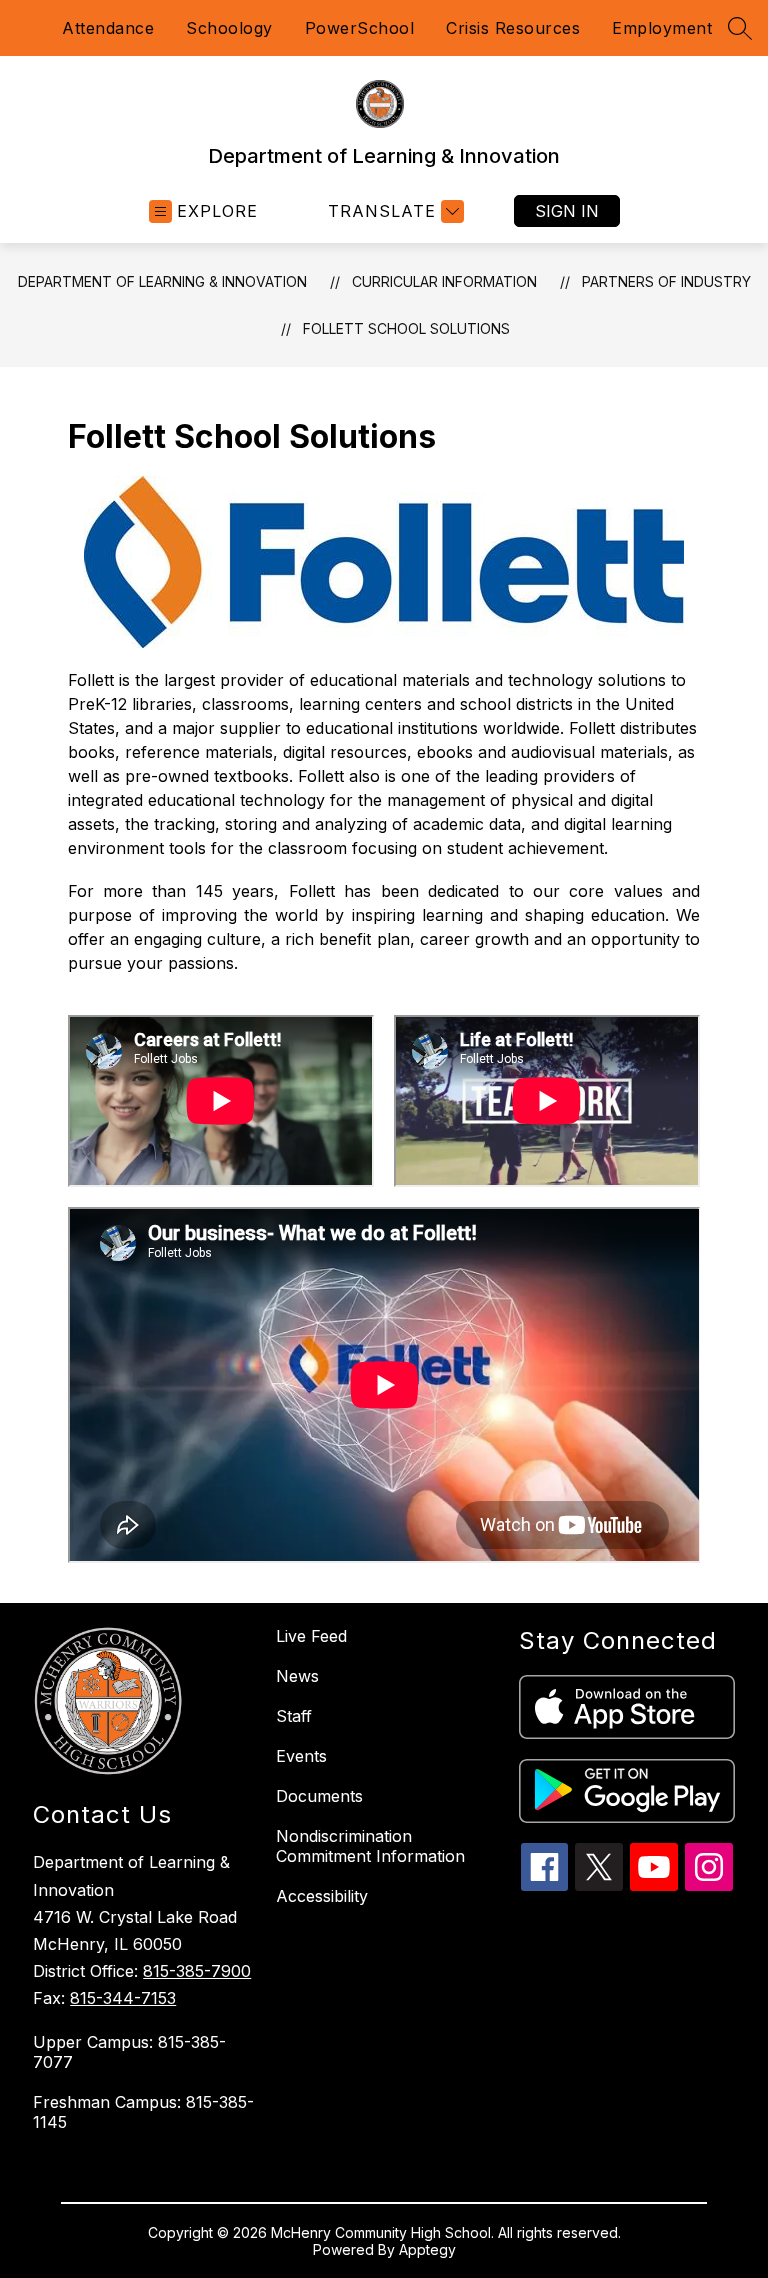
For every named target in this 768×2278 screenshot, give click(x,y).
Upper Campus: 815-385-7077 (129, 2052)
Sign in (567, 211)
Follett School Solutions (406, 328)
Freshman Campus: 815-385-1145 (143, 2112)
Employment (662, 28)
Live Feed (311, 1636)
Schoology (229, 28)
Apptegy (427, 2249)
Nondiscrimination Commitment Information (370, 1846)
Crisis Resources (513, 28)
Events (301, 1756)
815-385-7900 (197, 1971)
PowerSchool (360, 28)
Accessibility (322, 1896)
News (297, 1676)
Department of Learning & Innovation (162, 281)
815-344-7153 (123, 1998)
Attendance (108, 28)
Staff (294, 1716)
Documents (319, 1796)
